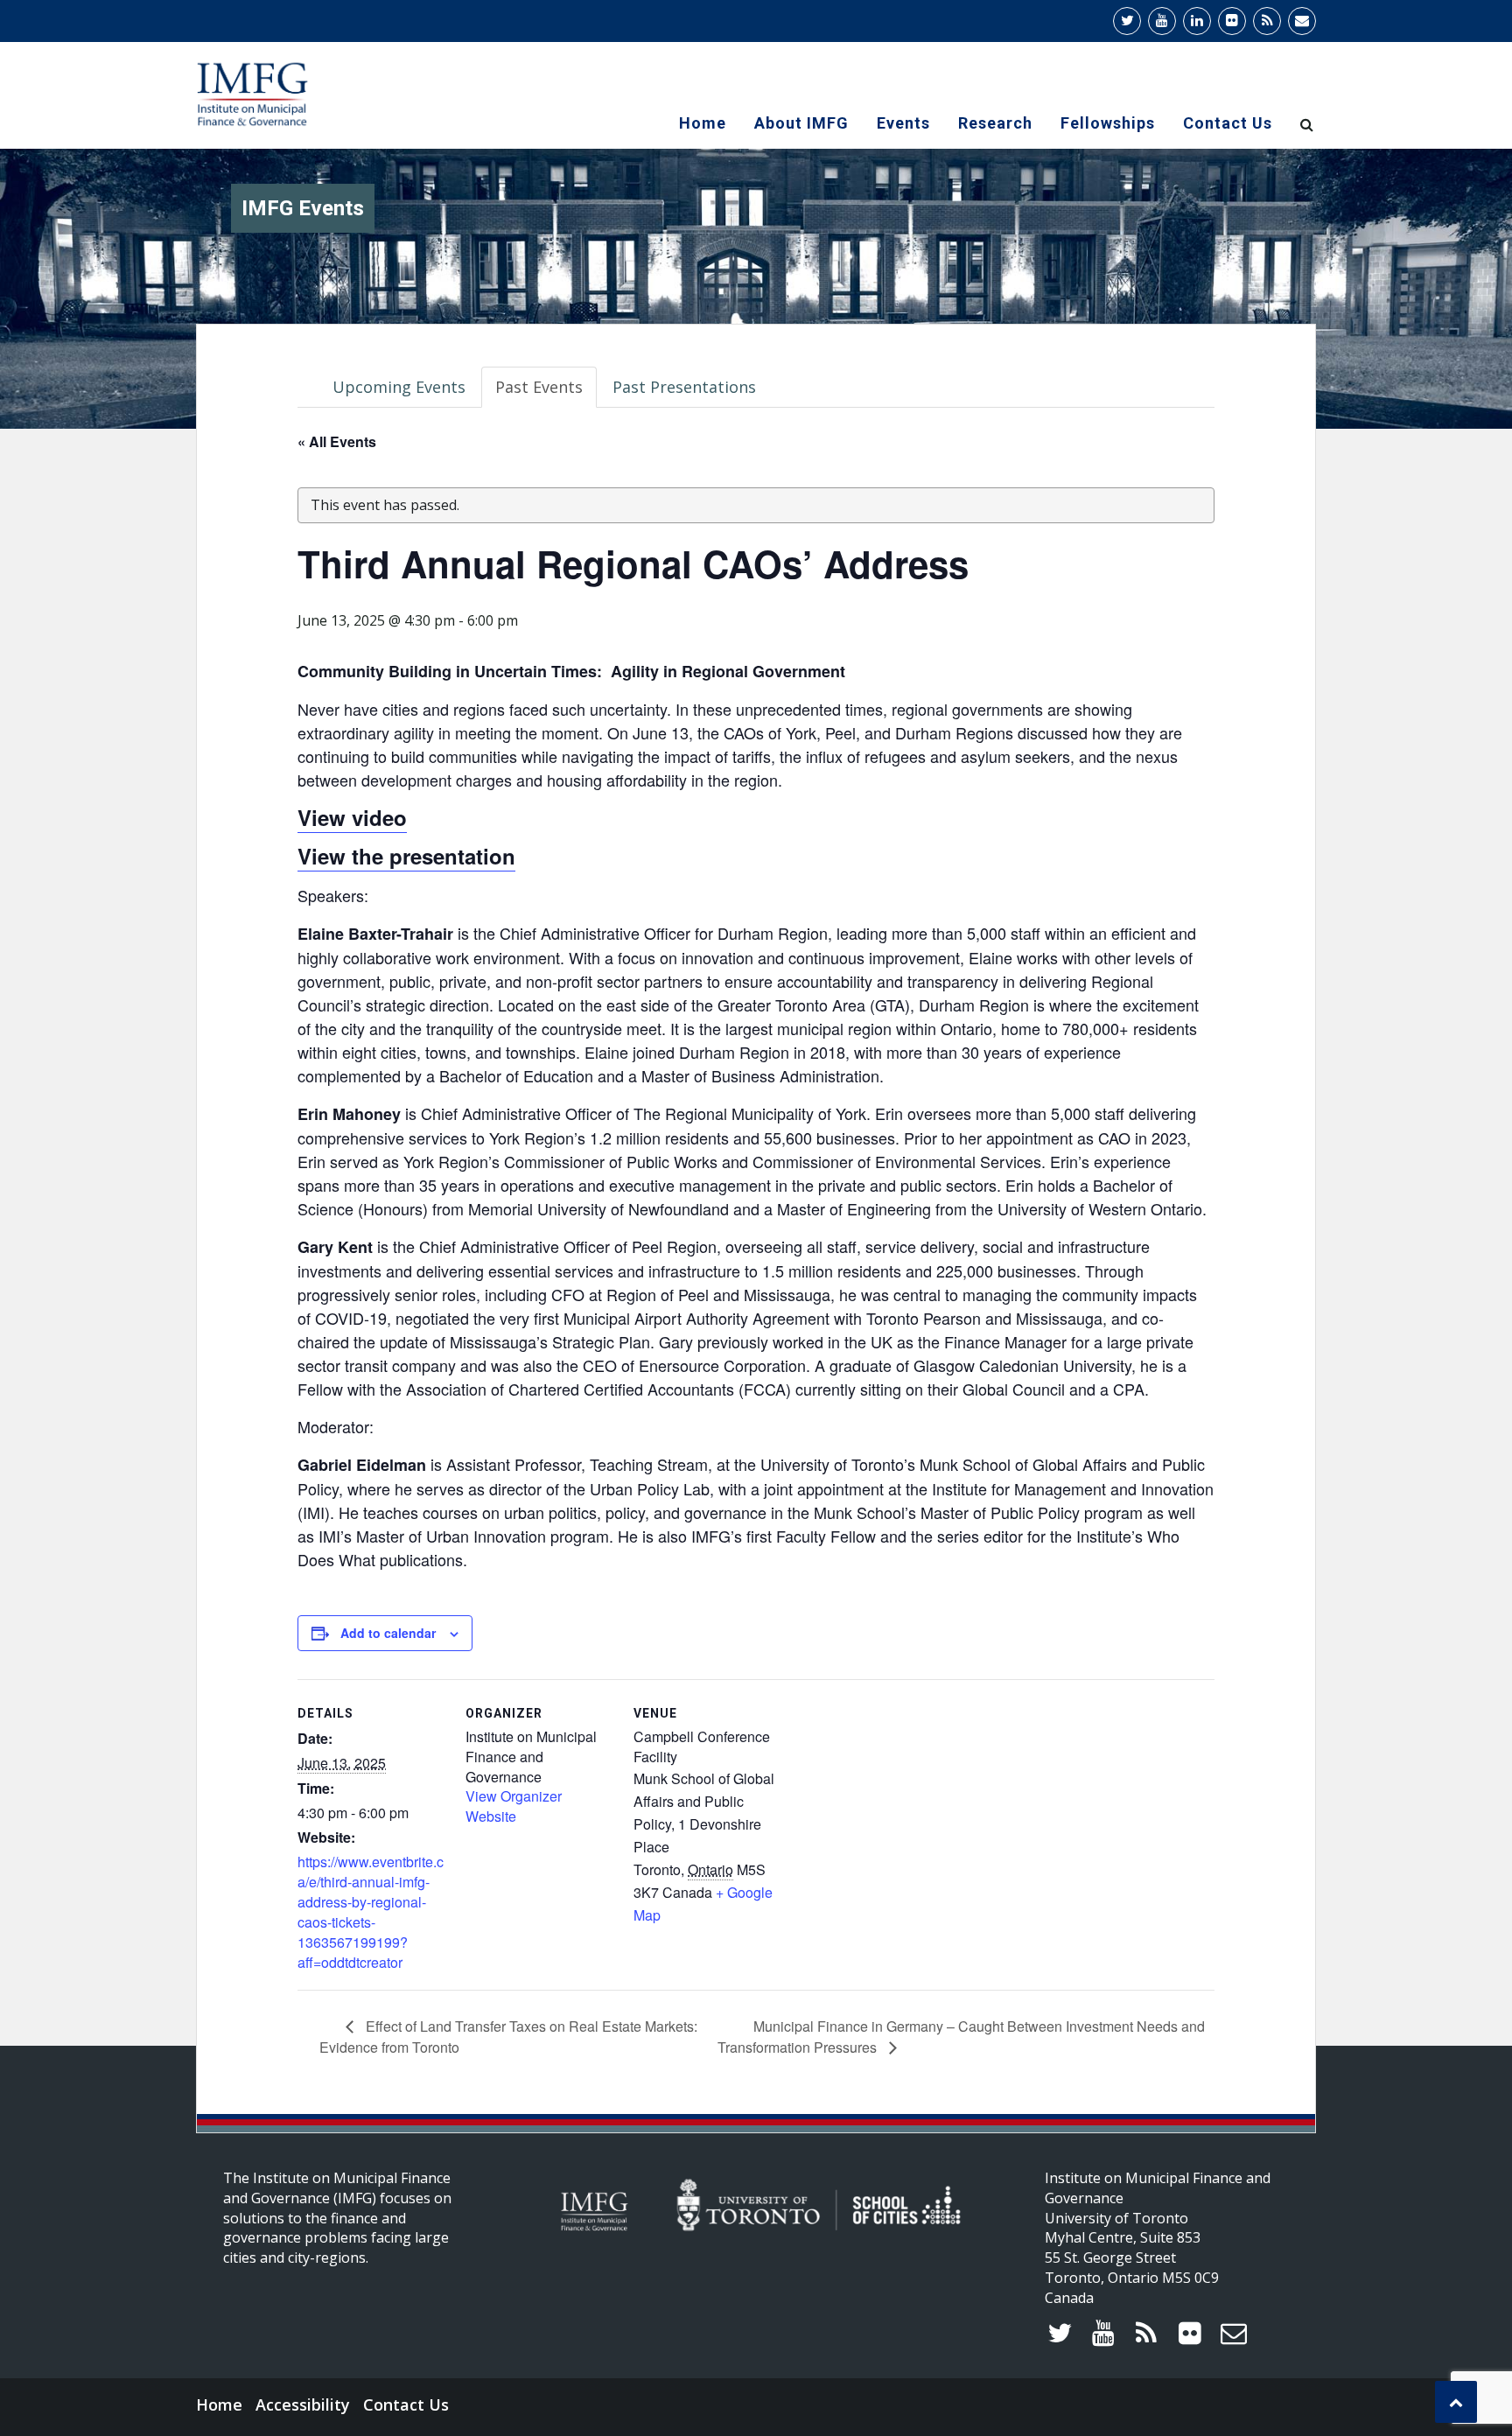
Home (703, 123)
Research (995, 123)
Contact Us (1228, 123)
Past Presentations (684, 387)
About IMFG (801, 123)
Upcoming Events (399, 387)
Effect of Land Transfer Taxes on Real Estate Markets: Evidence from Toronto (508, 2037)
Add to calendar (388, 1633)
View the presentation (406, 856)
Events (903, 123)
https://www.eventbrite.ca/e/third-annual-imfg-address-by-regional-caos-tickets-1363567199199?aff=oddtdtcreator (371, 1911)
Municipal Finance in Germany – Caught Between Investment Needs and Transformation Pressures (961, 2037)
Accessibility (303, 2404)
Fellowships (1108, 123)
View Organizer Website (514, 1806)
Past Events (539, 387)
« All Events (337, 441)
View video (352, 817)
